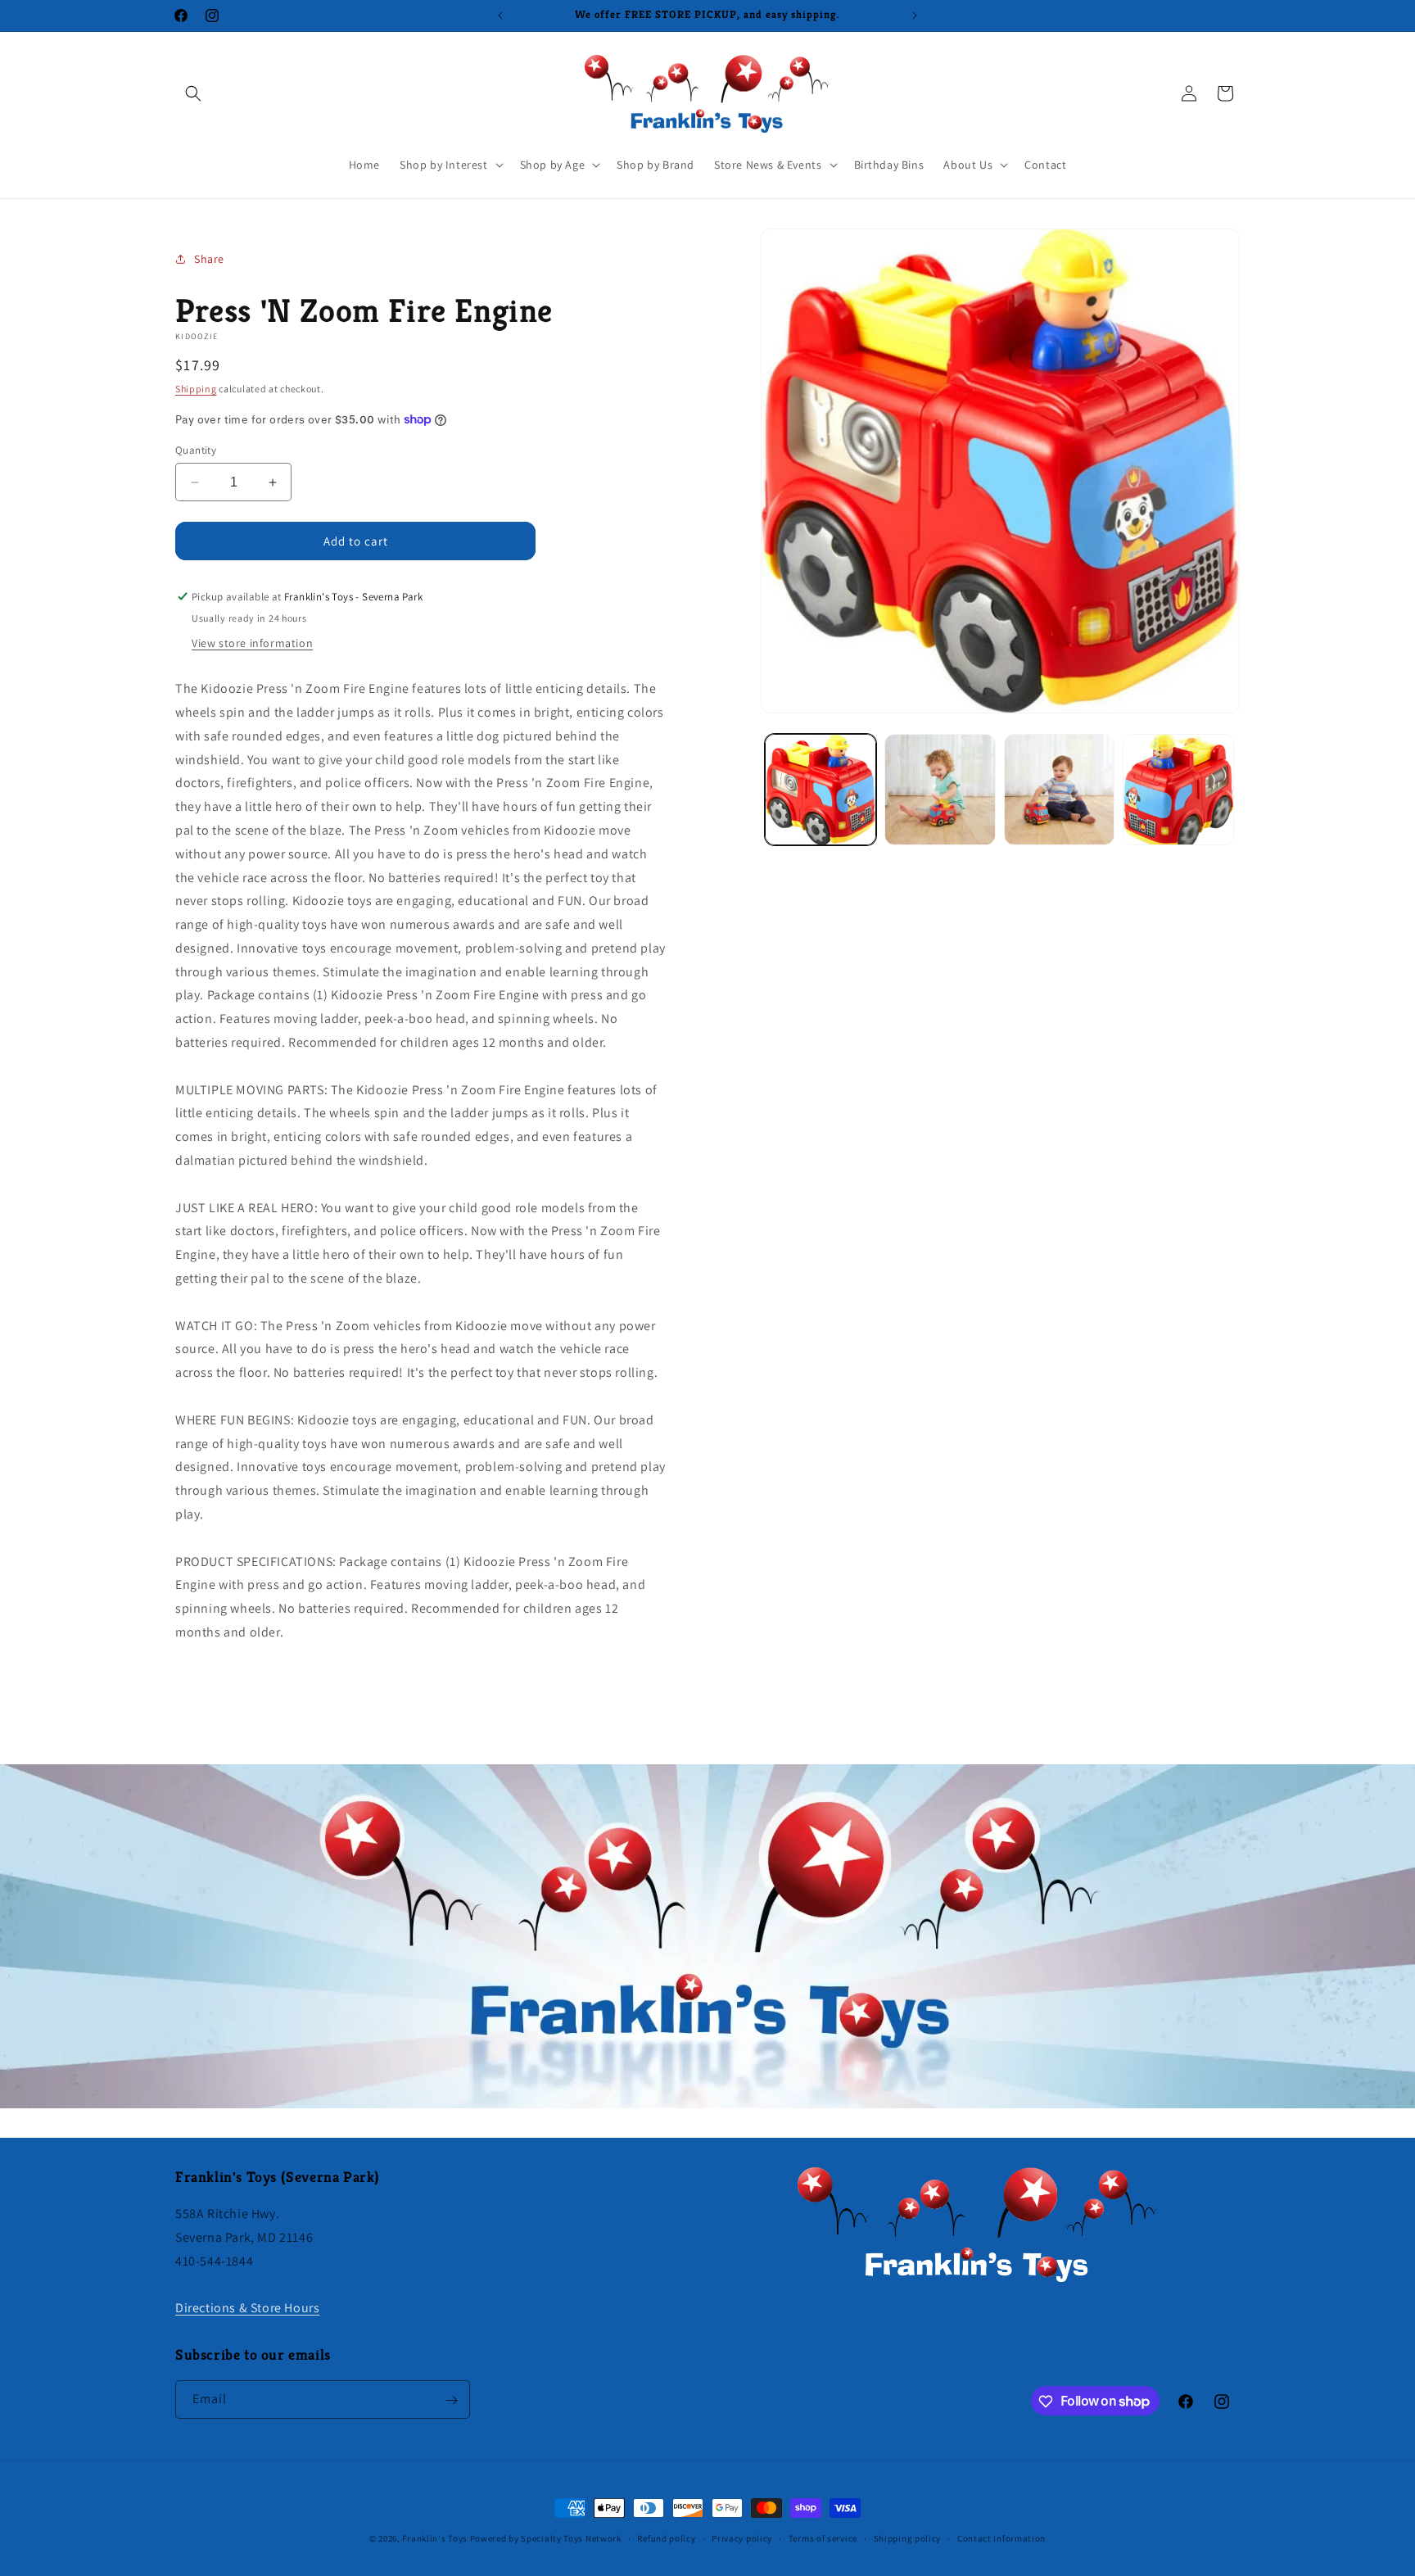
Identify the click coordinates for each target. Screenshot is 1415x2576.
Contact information (1001, 2538)
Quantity (196, 450)
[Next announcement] (915, 16)
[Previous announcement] (500, 16)
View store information (252, 643)
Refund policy (666, 2538)
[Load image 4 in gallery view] (1178, 790)
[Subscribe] (451, 2400)
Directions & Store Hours (247, 2308)
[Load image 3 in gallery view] (1060, 790)
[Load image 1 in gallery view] (821, 790)
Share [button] (209, 259)
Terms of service (823, 2538)
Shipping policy (908, 2538)
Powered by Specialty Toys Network (546, 2538)
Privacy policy (742, 2538)
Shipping (196, 389)
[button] (193, 93)
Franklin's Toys (435, 2538)
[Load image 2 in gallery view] (940, 790)
